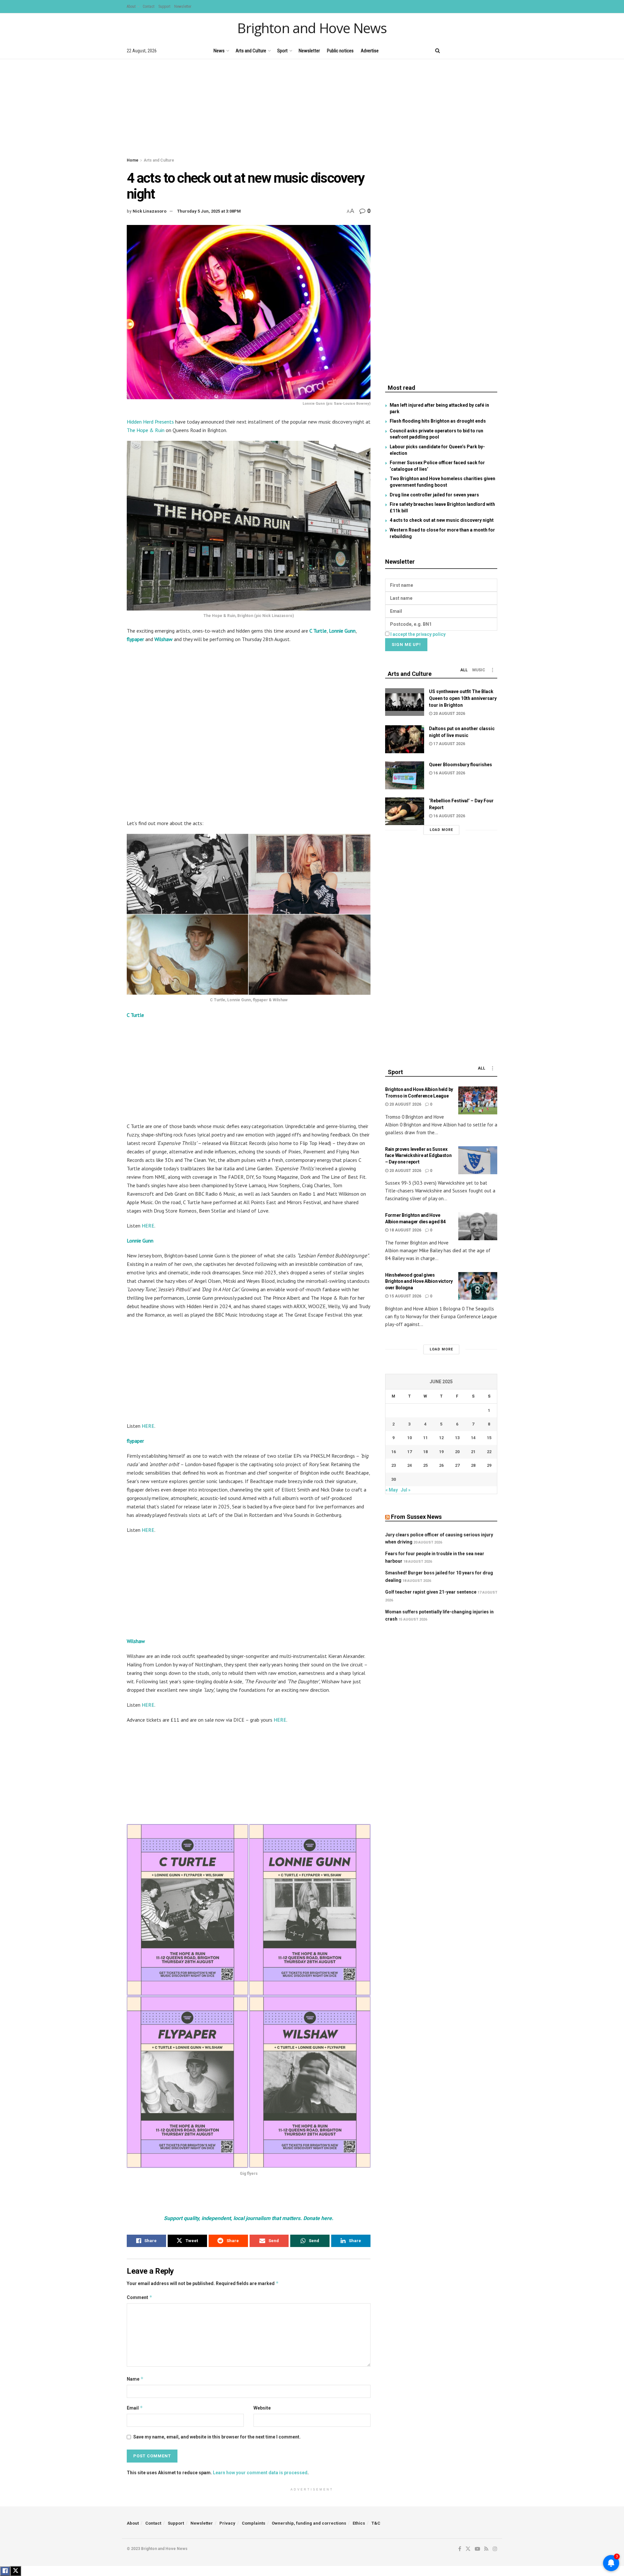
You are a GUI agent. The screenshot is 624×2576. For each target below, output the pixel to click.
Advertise (370, 51)
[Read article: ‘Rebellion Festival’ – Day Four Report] (405, 811)
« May (392, 1490)
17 (409, 1452)
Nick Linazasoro (149, 211)
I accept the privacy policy (418, 634)
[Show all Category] (492, 670)
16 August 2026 (449, 773)
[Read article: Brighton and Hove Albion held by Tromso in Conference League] (478, 1100)
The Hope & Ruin (146, 430)
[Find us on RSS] (484, 51)
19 (441, 1452)
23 (394, 1465)
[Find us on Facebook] (451, 51)
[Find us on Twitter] (461, 51)
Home (133, 160)
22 (489, 1452)
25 (425, 1465)
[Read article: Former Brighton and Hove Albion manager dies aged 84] (478, 1226)
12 (441, 1438)
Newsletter (183, 7)
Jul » (406, 1490)
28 (473, 1465)
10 (409, 1438)
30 (394, 1479)
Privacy (227, 2523)
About (131, 7)
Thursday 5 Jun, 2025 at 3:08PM (209, 211)
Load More (441, 830)
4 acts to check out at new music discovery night (442, 520)
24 (409, 1465)
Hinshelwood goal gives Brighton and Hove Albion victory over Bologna (419, 1281)
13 (457, 1438)
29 (489, 1465)
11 (425, 1438)
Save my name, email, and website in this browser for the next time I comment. (217, 2437)
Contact (149, 7)
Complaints (253, 2523)
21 (473, 1452)
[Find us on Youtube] (473, 51)
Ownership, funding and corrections (309, 2523)
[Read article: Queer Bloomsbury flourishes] (405, 775)
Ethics (359, 2523)
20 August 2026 (449, 714)
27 (457, 1465)
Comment (140, 2297)
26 (441, 1465)
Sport (282, 51)
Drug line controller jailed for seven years (434, 495)
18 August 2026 (405, 1230)
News (219, 51)
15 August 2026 (405, 1296)
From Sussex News (416, 1517)
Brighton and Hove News (312, 28)
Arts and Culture (251, 51)
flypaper (135, 639)
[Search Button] (438, 51)
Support (164, 7)
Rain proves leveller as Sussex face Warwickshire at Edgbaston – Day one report (418, 1156)
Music (479, 670)
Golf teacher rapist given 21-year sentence (431, 1592)
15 (489, 1438)
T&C (376, 2523)
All (464, 670)
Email (135, 2408)
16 (394, 1452)
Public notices (340, 51)
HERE (148, 1226)
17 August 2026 (449, 744)
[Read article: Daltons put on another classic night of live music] (405, 739)
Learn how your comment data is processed (260, 2473)
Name (135, 2379)
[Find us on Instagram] (495, 51)
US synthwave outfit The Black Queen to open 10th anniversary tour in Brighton (463, 698)
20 (457, 1452)
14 (473, 1438)
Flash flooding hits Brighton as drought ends (438, 421)
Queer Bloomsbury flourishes (461, 765)
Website (262, 2408)
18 (425, 1452)
